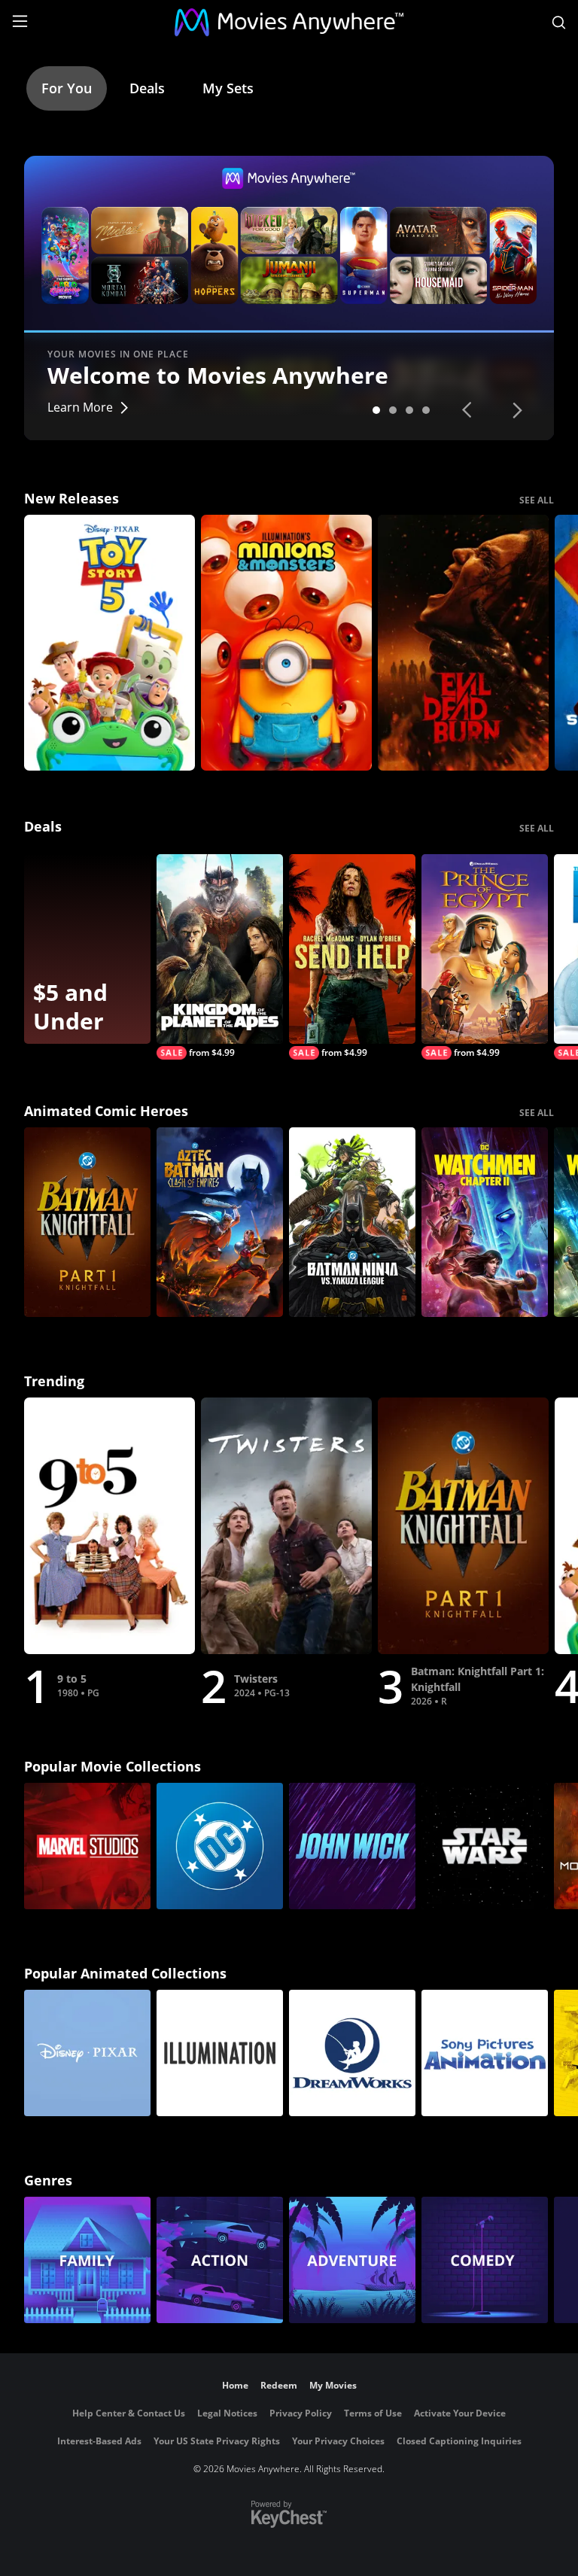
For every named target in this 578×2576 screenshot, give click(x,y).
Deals (147, 88)
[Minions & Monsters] (286, 643)
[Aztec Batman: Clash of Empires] (220, 1222)
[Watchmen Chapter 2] (485, 1222)
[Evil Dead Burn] (463, 643)
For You (67, 88)
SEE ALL (537, 500)
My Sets (228, 88)
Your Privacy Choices (338, 2441)
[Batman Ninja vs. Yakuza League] (352, 1222)
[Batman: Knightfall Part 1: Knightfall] (87, 1222)
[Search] (559, 23)
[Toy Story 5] (110, 643)
